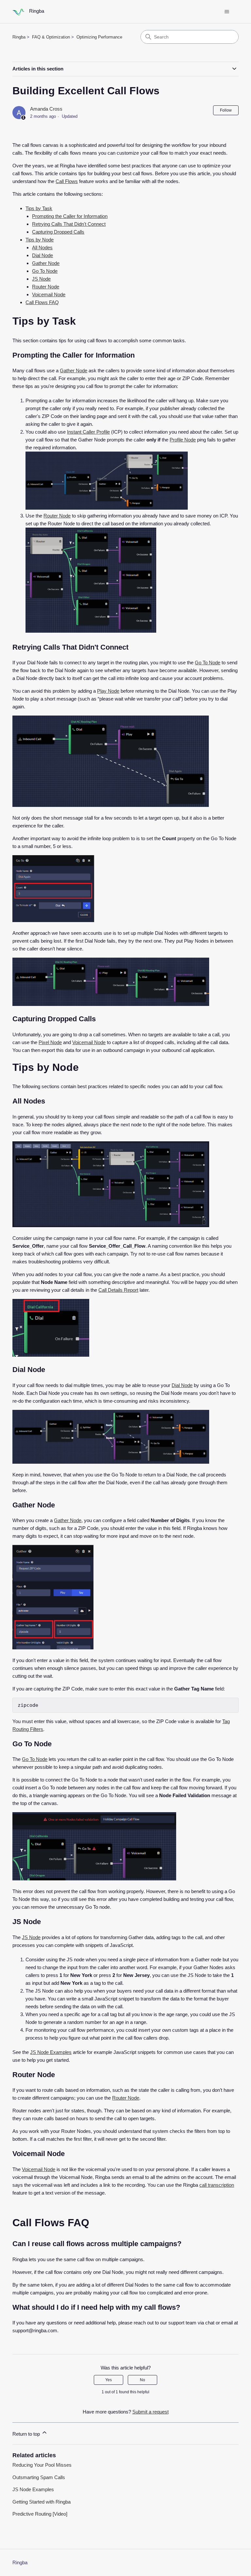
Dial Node (42, 255)
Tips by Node (40, 240)
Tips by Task (39, 208)
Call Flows (67, 181)
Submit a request (151, 2412)
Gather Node (46, 263)
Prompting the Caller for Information (70, 216)
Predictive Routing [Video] (40, 2514)
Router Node (46, 287)
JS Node (41, 279)
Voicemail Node (49, 294)
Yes (109, 2380)
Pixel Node (50, 1042)
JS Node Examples (51, 2052)
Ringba (19, 37)
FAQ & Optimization (51, 37)
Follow (226, 110)
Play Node (108, 691)
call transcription (217, 2185)
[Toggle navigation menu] (227, 12)
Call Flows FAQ (42, 302)
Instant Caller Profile (88, 432)
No (142, 2380)
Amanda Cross (46, 109)
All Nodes (42, 247)
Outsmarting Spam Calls (39, 2477)
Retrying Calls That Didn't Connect (69, 224)
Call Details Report (118, 1290)
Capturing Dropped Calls (58, 232)
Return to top (27, 2434)
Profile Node (183, 440)
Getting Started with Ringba (42, 2502)
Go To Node (45, 271)
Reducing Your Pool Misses (42, 2465)
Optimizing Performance (99, 37)
